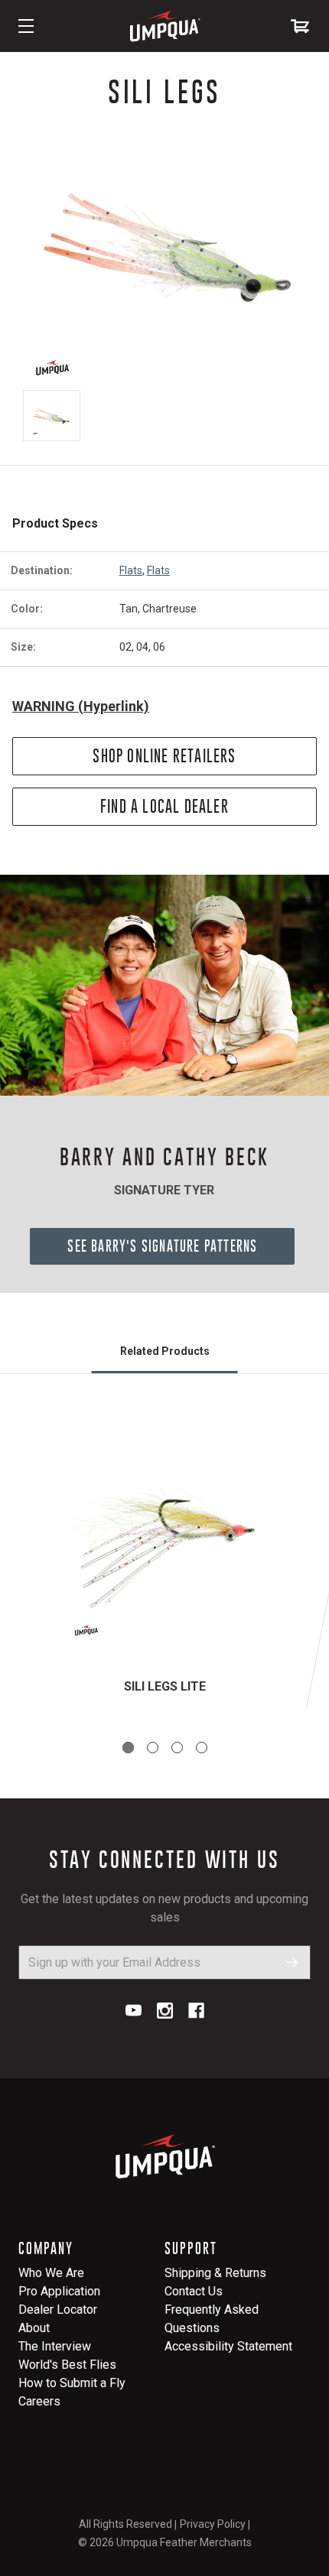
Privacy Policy (213, 2524)
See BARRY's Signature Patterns (162, 1246)
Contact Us (194, 2291)
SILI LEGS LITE (165, 1686)
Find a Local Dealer (164, 806)
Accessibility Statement (228, 2346)
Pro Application (59, 2291)
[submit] (293, 1962)
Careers (39, 2401)
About (34, 2328)
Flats (131, 570)
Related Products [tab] (165, 1351)
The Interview (55, 2346)
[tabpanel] (164, 1559)
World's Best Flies (67, 2365)
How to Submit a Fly (72, 2383)
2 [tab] (153, 1748)
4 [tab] (202, 1748)
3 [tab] (177, 1748)
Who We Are (51, 2273)
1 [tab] (128, 1748)
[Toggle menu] (26, 26)
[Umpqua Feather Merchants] (164, 26)
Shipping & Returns (215, 2273)
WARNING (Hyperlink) (81, 706)
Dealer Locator (58, 2310)
